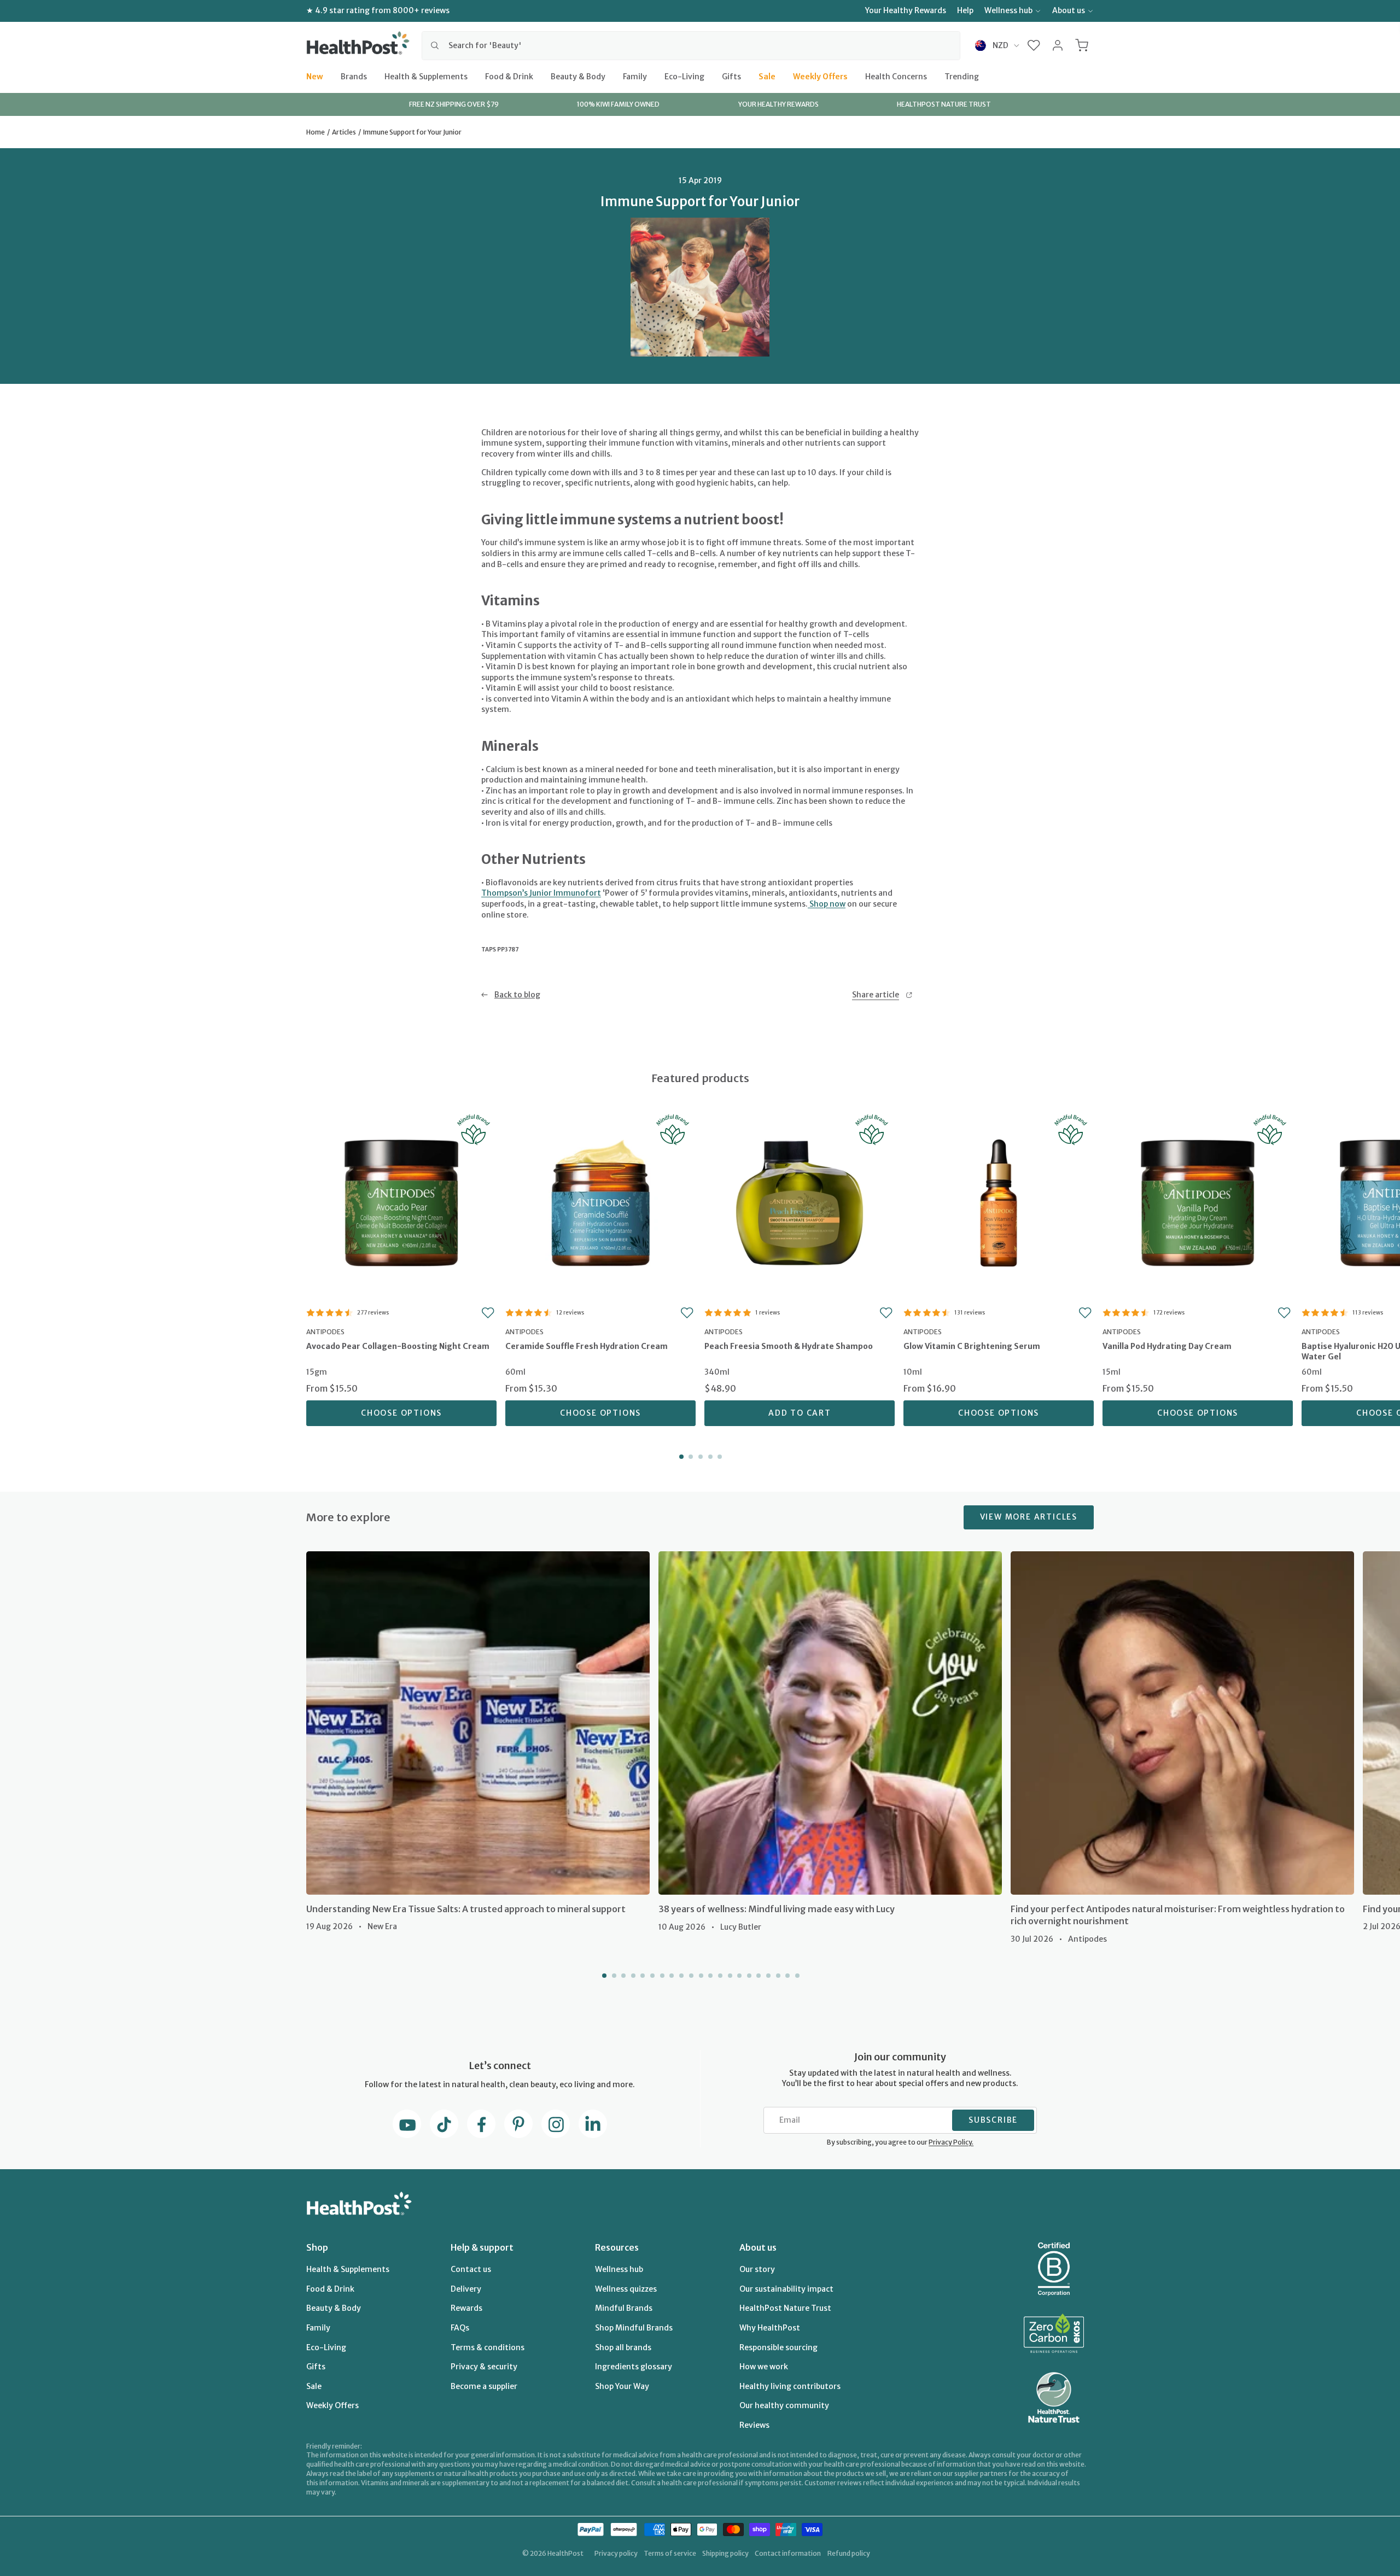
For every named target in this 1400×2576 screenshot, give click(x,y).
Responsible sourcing (778, 2347)
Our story (757, 2269)
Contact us (471, 2269)
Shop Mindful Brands (634, 2328)
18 (767, 1976)
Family (635, 76)
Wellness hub (1008, 10)
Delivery (466, 2289)
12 (710, 1976)
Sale (767, 76)
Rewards (466, 2308)
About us (1069, 10)
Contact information (788, 2553)
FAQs (460, 2328)
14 (729, 1976)
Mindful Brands (624, 2308)
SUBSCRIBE (993, 2120)
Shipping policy (725, 2553)
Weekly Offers (820, 76)
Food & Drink (509, 76)
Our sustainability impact (786, 2289)
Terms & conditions (488, 2347)
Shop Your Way (622, 2386)
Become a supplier (484, 2386)
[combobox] (691, 45)
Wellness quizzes (626, 2289)
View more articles (1029, 1517)
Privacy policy (616, 2553)
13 (719, 1976)
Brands (354, 76)
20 (786, 1976)
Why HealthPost (770, 2328)
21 (796, 1976)
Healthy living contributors (790, 2386)
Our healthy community (784, 2405)
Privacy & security (484, 2367)
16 (748, 1976)
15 (738, 1976)
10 (690, 1976)
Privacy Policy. (951, 2142)
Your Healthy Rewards (906, 10)
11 (700, 1976)
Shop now (827, 904)
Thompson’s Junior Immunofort (541, 893)
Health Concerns (896, 76)
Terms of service (670, 2553)
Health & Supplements (426, 76)
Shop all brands (623, 2347)
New (315, 76)
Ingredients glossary (634, 2367)
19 (777, 1976)
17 (758, 1976)
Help (965, 10)
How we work (764, 2367)
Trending (962, 76)
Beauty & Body (578, 76)
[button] (1034, 45)
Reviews (754, 2425)
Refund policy (849, 2553)
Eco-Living (684, 76)
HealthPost (565, 2553)
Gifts (731, 76)
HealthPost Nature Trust (785, 2308)
